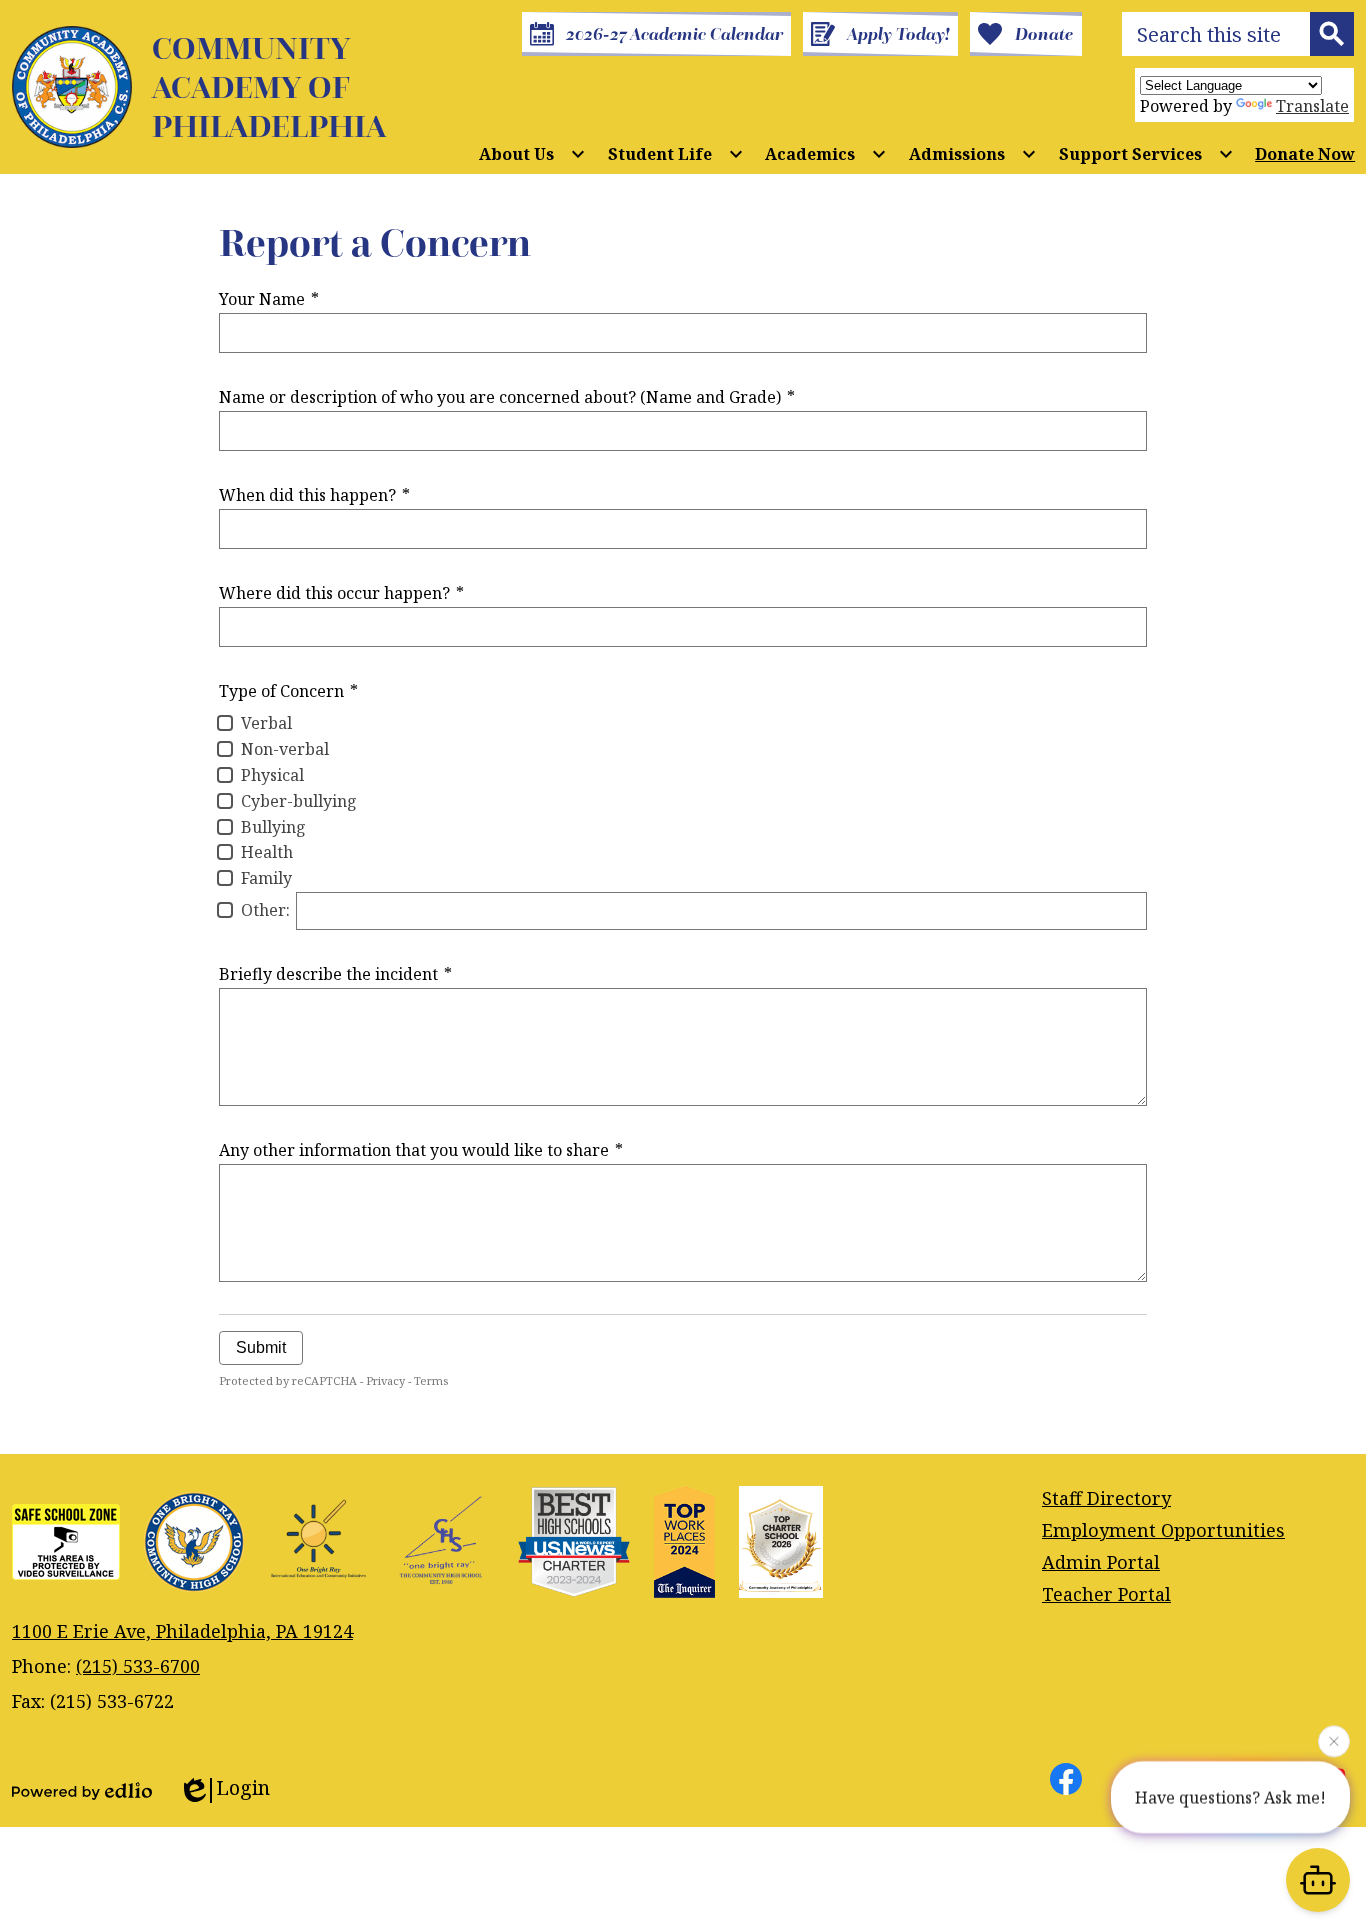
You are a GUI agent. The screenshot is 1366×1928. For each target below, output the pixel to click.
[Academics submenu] (826, 154)
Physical (272, 775)
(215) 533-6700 (138, 1666)
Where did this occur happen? (341, 593)
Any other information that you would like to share (421, 1150)
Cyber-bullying (299, 801)
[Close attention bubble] (1334, 1740)
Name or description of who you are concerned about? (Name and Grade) (507, 397)
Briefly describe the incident (335, 974)
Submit (261, 1347)
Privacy (385, 1380)
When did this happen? (314, 495)
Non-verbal (285, 749)
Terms (431, 1380)
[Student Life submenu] (676, 154)
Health (267, 852)
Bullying (273, 827)
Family (266, 878)
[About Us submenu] (532, 154)
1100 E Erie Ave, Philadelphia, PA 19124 (182, 1631)
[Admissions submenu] (973, 154)
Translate (1312, 106)
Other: (265, 910)
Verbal (266, 723)
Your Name (269, 299)
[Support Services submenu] (1146, 154)
